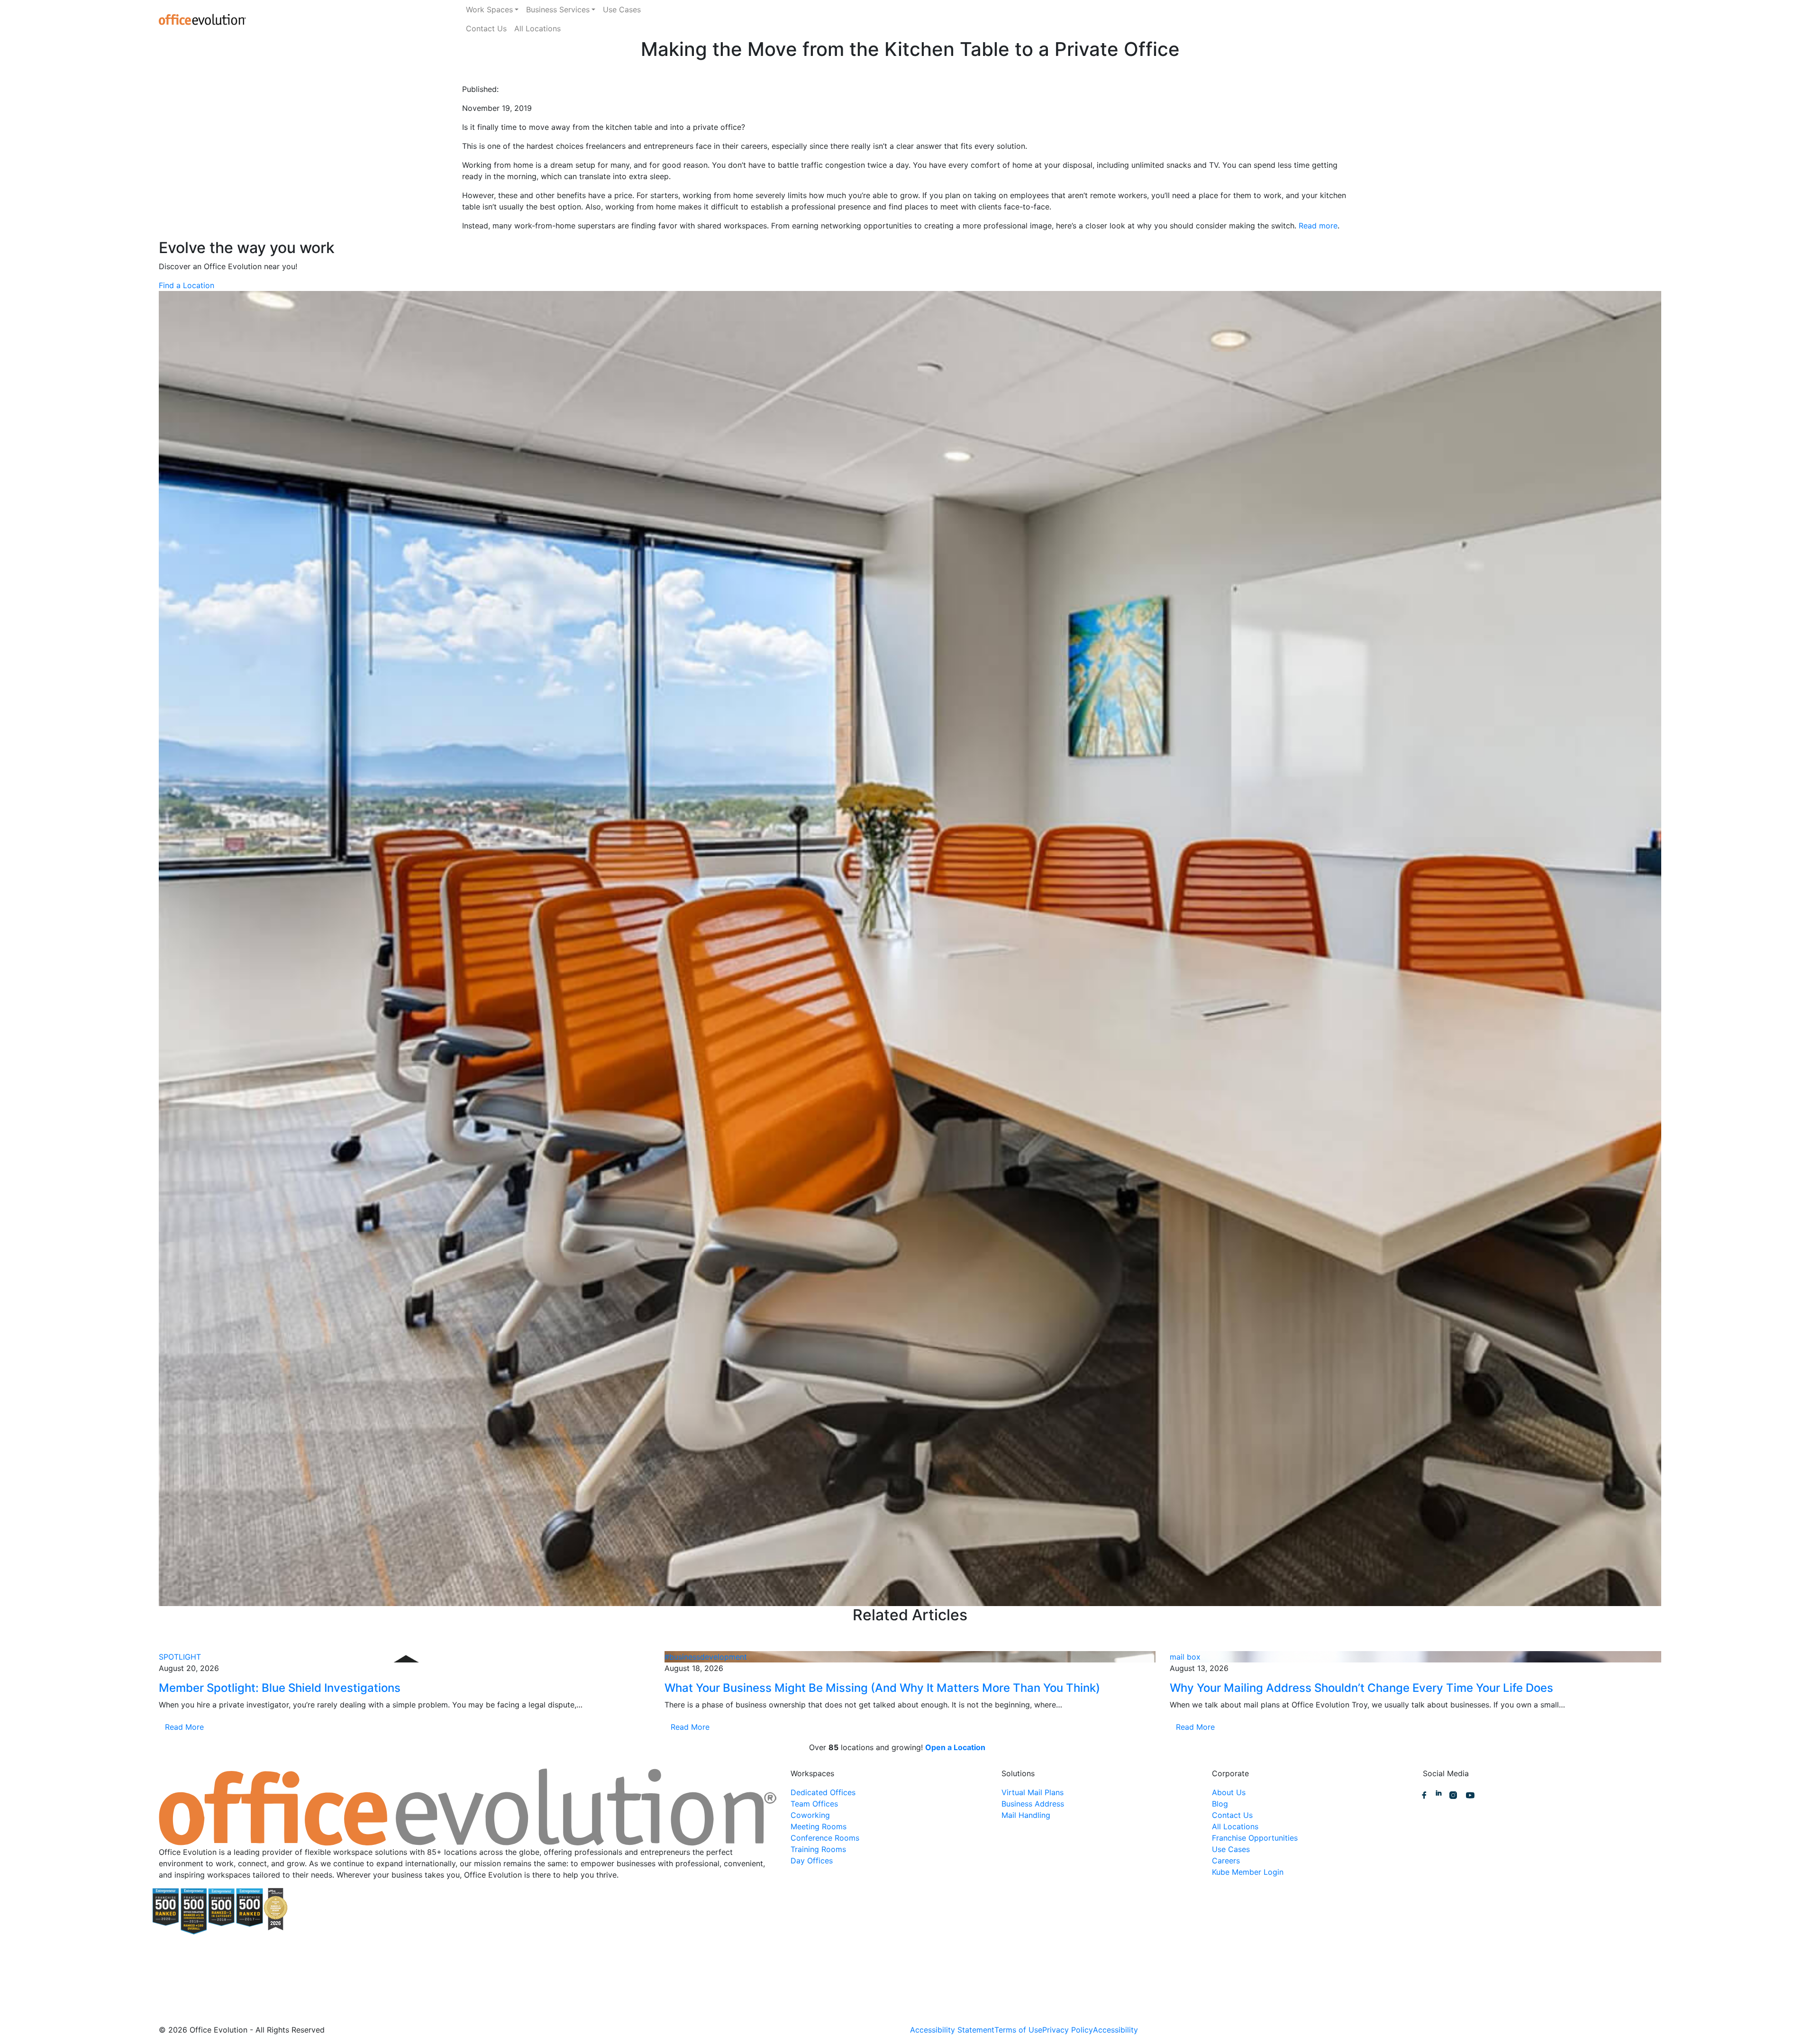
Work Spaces (489, 9)
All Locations (537, 28)
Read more (1318, 226)
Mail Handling (1026, 1815)
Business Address (1033, 1804)
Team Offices (814, 1804)
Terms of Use (1018, 2030)
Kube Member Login (1248, 1872)
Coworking (810, 1815)
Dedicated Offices (823, 1792)
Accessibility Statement (952, 2030)
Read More (184, 1727)
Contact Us (486, 28)
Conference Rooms (825, 1838)
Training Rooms (818, 1849)
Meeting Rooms (819, 1826)
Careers (1226, 1861)
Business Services (558, 9)
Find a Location (187, 285)
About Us (1229, 1792)
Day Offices (812, 1861)
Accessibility (1115, 2030)
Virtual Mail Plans (1033, 1792)
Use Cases (622, 9)
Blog (1220, 1804)
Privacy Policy (1068, 2030)
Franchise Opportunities (1255, 1838)
